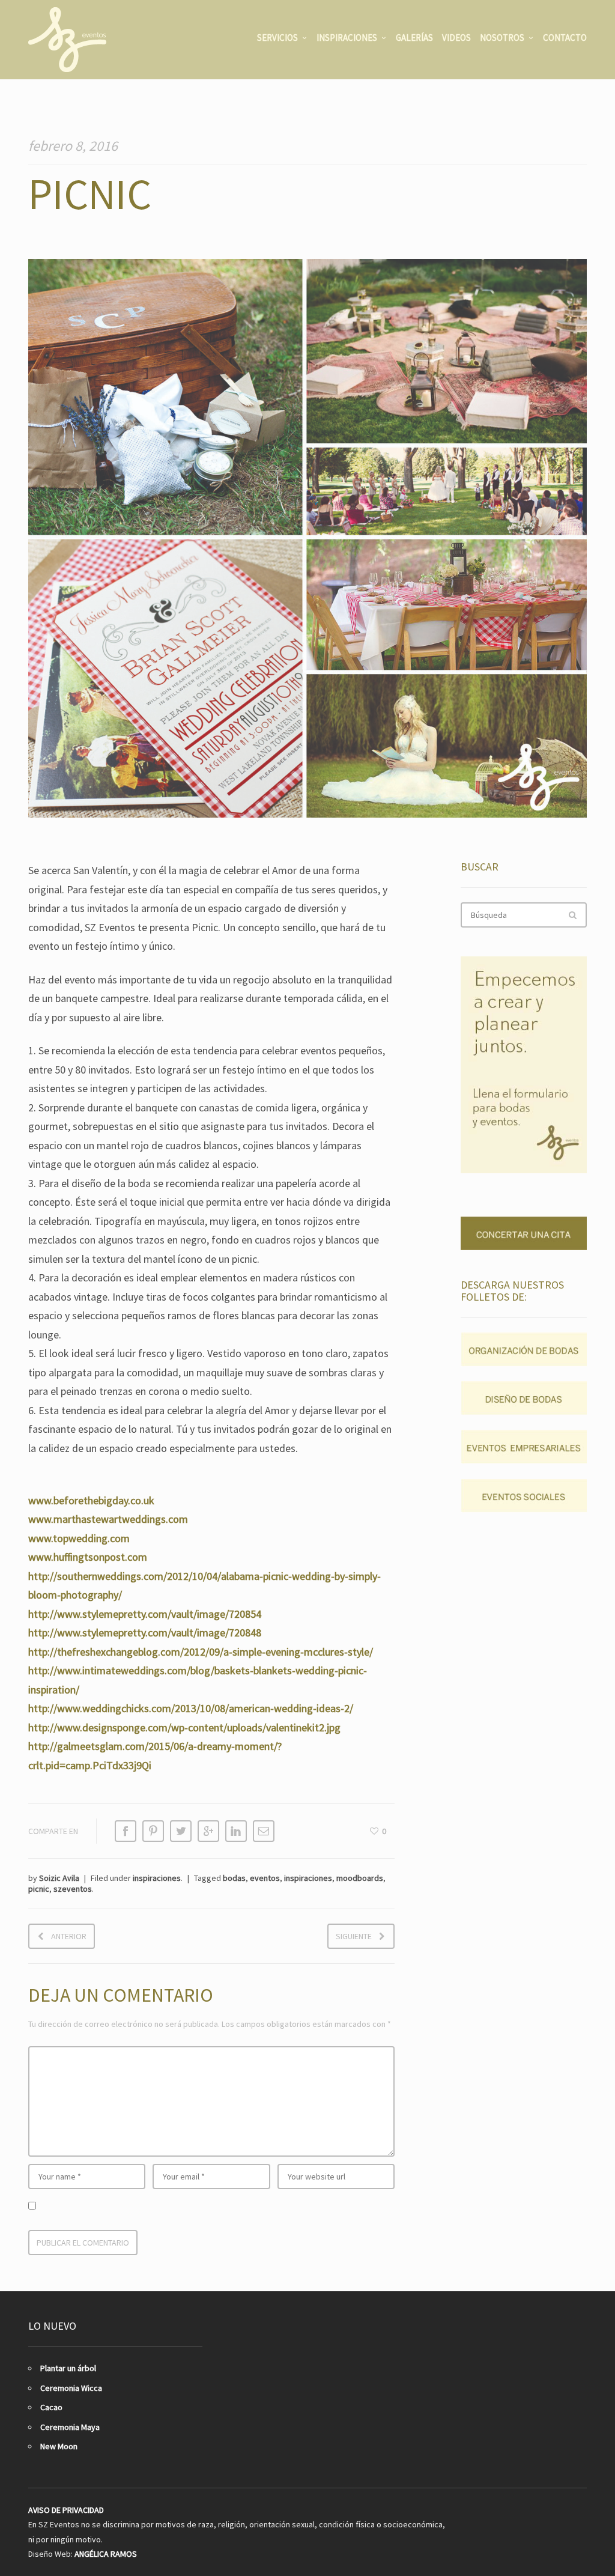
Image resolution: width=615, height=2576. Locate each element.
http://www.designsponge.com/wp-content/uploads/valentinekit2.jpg (184, 1727)
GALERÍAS (414, 38)
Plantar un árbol (68, 2368)
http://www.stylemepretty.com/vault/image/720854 (145, 1614)
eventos (265, 1878)
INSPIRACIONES (347, 38)
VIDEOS (456, 38)
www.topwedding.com (79, 1538)
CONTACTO (565, 38)
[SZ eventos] (67, 40)
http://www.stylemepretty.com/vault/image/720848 (145, 1633)
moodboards (360, 1878)
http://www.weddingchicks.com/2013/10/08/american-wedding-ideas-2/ (191, 1708)
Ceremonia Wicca (71, 2388)
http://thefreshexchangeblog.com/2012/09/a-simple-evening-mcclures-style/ (201, 1652)
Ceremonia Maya (70, 2427)
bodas (234, 1878)
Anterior (69, 1936)
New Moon (59, 2446)
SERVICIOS (277, 38)
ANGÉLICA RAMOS (106, 2554)
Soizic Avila (59, 1878)
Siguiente (354, 1936)
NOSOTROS (502, 38)
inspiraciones (157, 1878)
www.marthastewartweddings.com (108, 1519)
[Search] (572, 915)
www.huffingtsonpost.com (88, 1557)
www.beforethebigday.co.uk (91, 1500)
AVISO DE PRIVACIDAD (66, 2510)
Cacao (51, 2407)
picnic (39, 1889)
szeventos (73, 1889)
